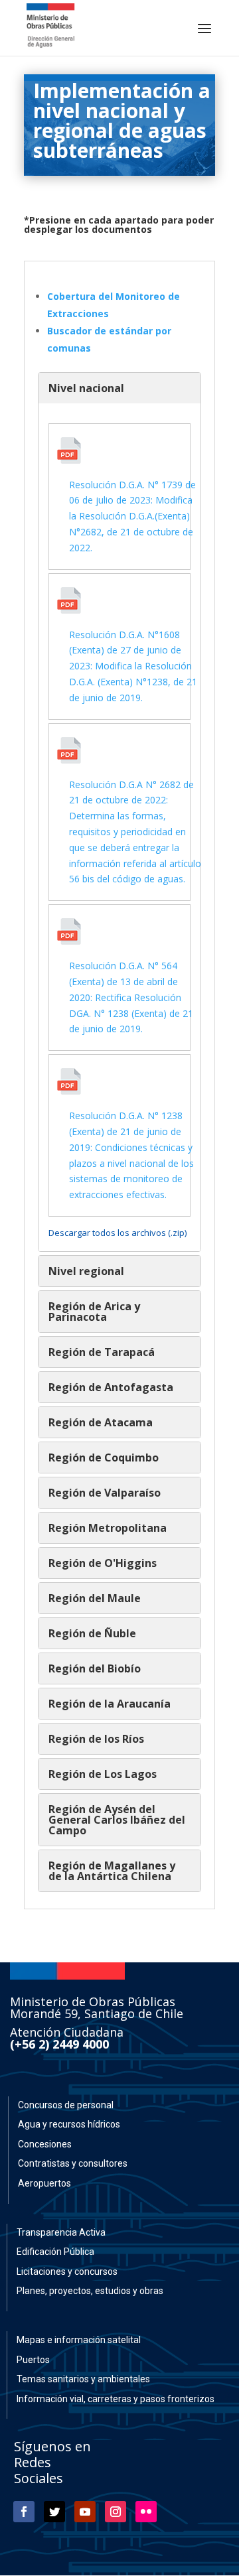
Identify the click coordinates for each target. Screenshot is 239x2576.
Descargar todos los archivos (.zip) (118, 1233)
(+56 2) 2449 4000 (59, 2044)
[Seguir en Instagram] (116, 2512)
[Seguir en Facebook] (24, 2512)
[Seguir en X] (54, 2512)
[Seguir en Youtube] (85, 2512)
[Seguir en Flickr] (146, 2512)
